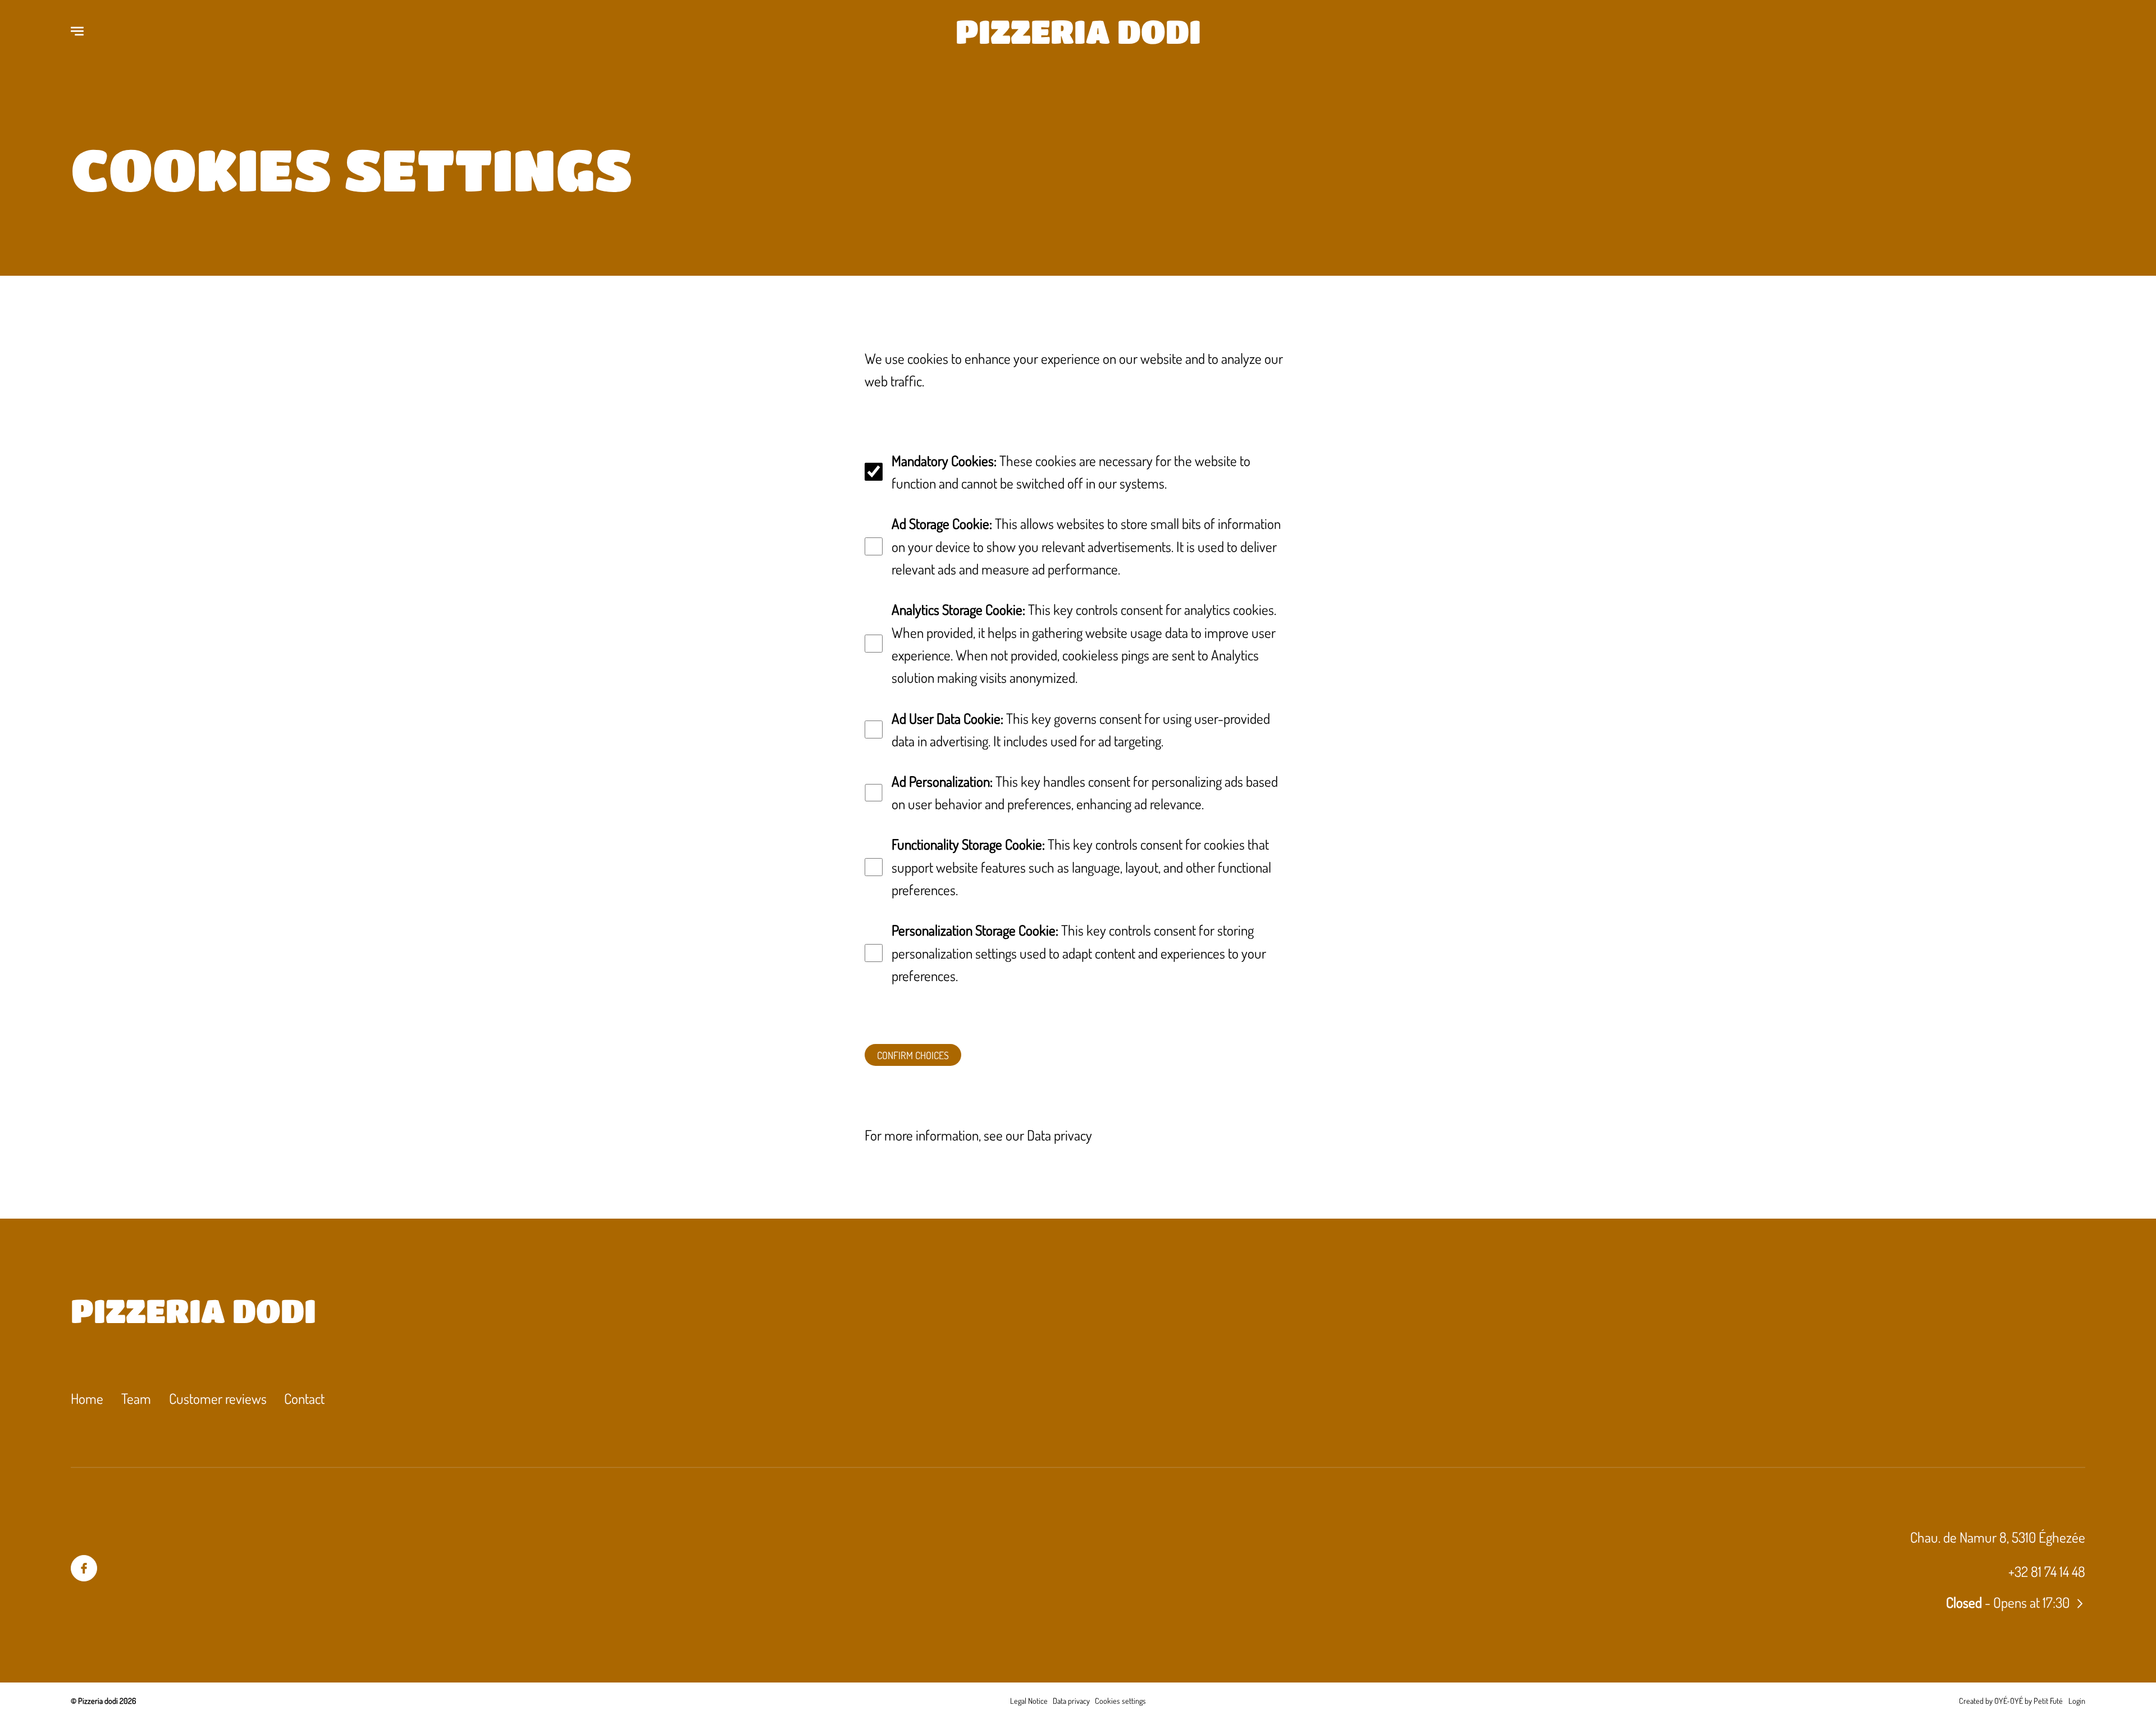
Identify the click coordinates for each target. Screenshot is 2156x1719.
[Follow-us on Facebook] (84, 1568)
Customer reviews (218, 1398)
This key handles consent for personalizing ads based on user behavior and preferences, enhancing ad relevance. (1085, 792)
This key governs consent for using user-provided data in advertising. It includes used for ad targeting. (1081, 729)
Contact (304, 1398)
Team (136, 1398)
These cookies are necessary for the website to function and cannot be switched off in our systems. (1071, 472)
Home (87, 1398)
